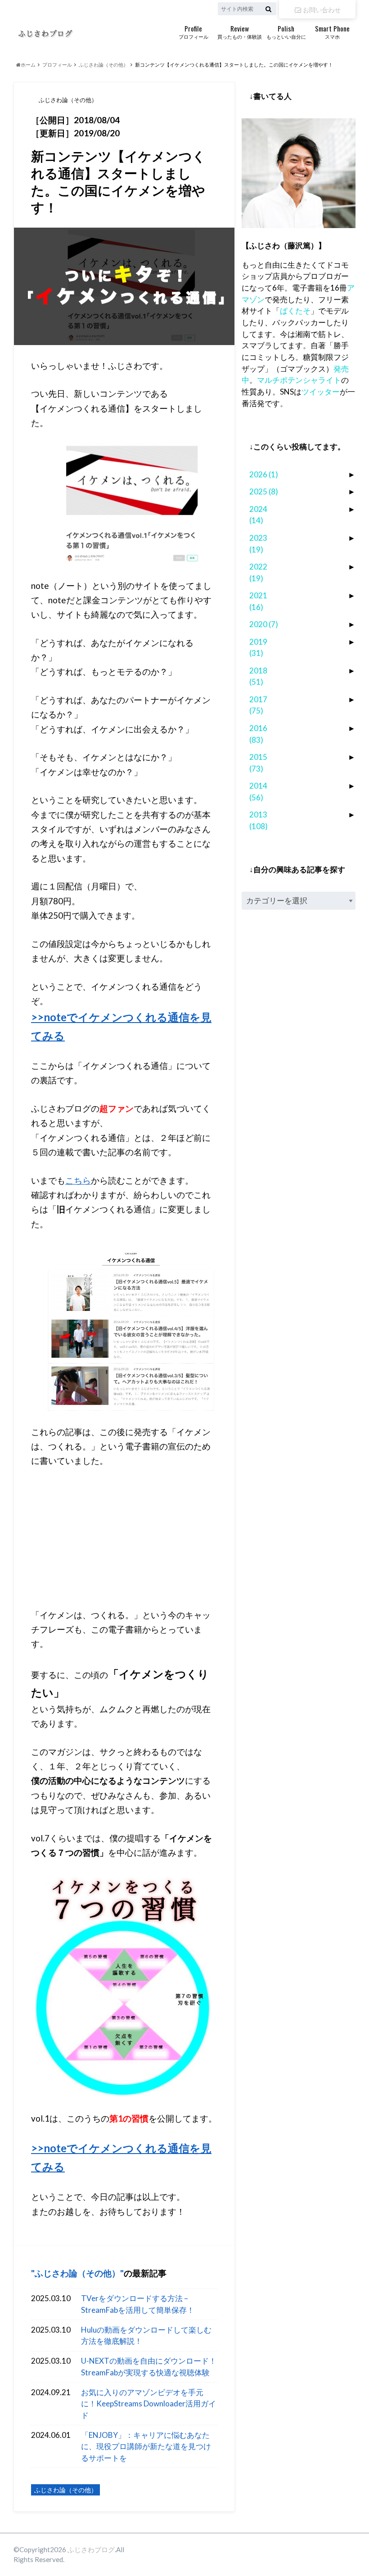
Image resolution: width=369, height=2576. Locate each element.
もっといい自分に (286, 31)
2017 (258, 705)
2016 (258, 734)
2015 (258, 763)
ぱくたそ (295, 311)
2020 (264, 624)
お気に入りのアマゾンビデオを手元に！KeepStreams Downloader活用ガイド (148, 2404)
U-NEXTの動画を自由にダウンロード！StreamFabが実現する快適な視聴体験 (149, 2367)
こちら (78, 1180)
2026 (264, 474)
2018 (258, 676)
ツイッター (321, 392)
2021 (258, 601)
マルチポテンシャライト (299, 380)
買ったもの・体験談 (240, 31)
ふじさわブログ (91, 2549)
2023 (258, 544)
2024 (258, 515)
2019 (258, 648)
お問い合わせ (321, 9)
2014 (258, 792)
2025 (264, 491)
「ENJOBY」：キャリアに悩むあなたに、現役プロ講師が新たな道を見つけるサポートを (146, 2446)
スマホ (332, 31)
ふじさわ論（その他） (77, 2273)
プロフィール (193, 31)
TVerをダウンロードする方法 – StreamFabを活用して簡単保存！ (138, 2304)
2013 (259, 820)
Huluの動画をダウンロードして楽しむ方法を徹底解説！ (146, 2336)
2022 (258, 572)
